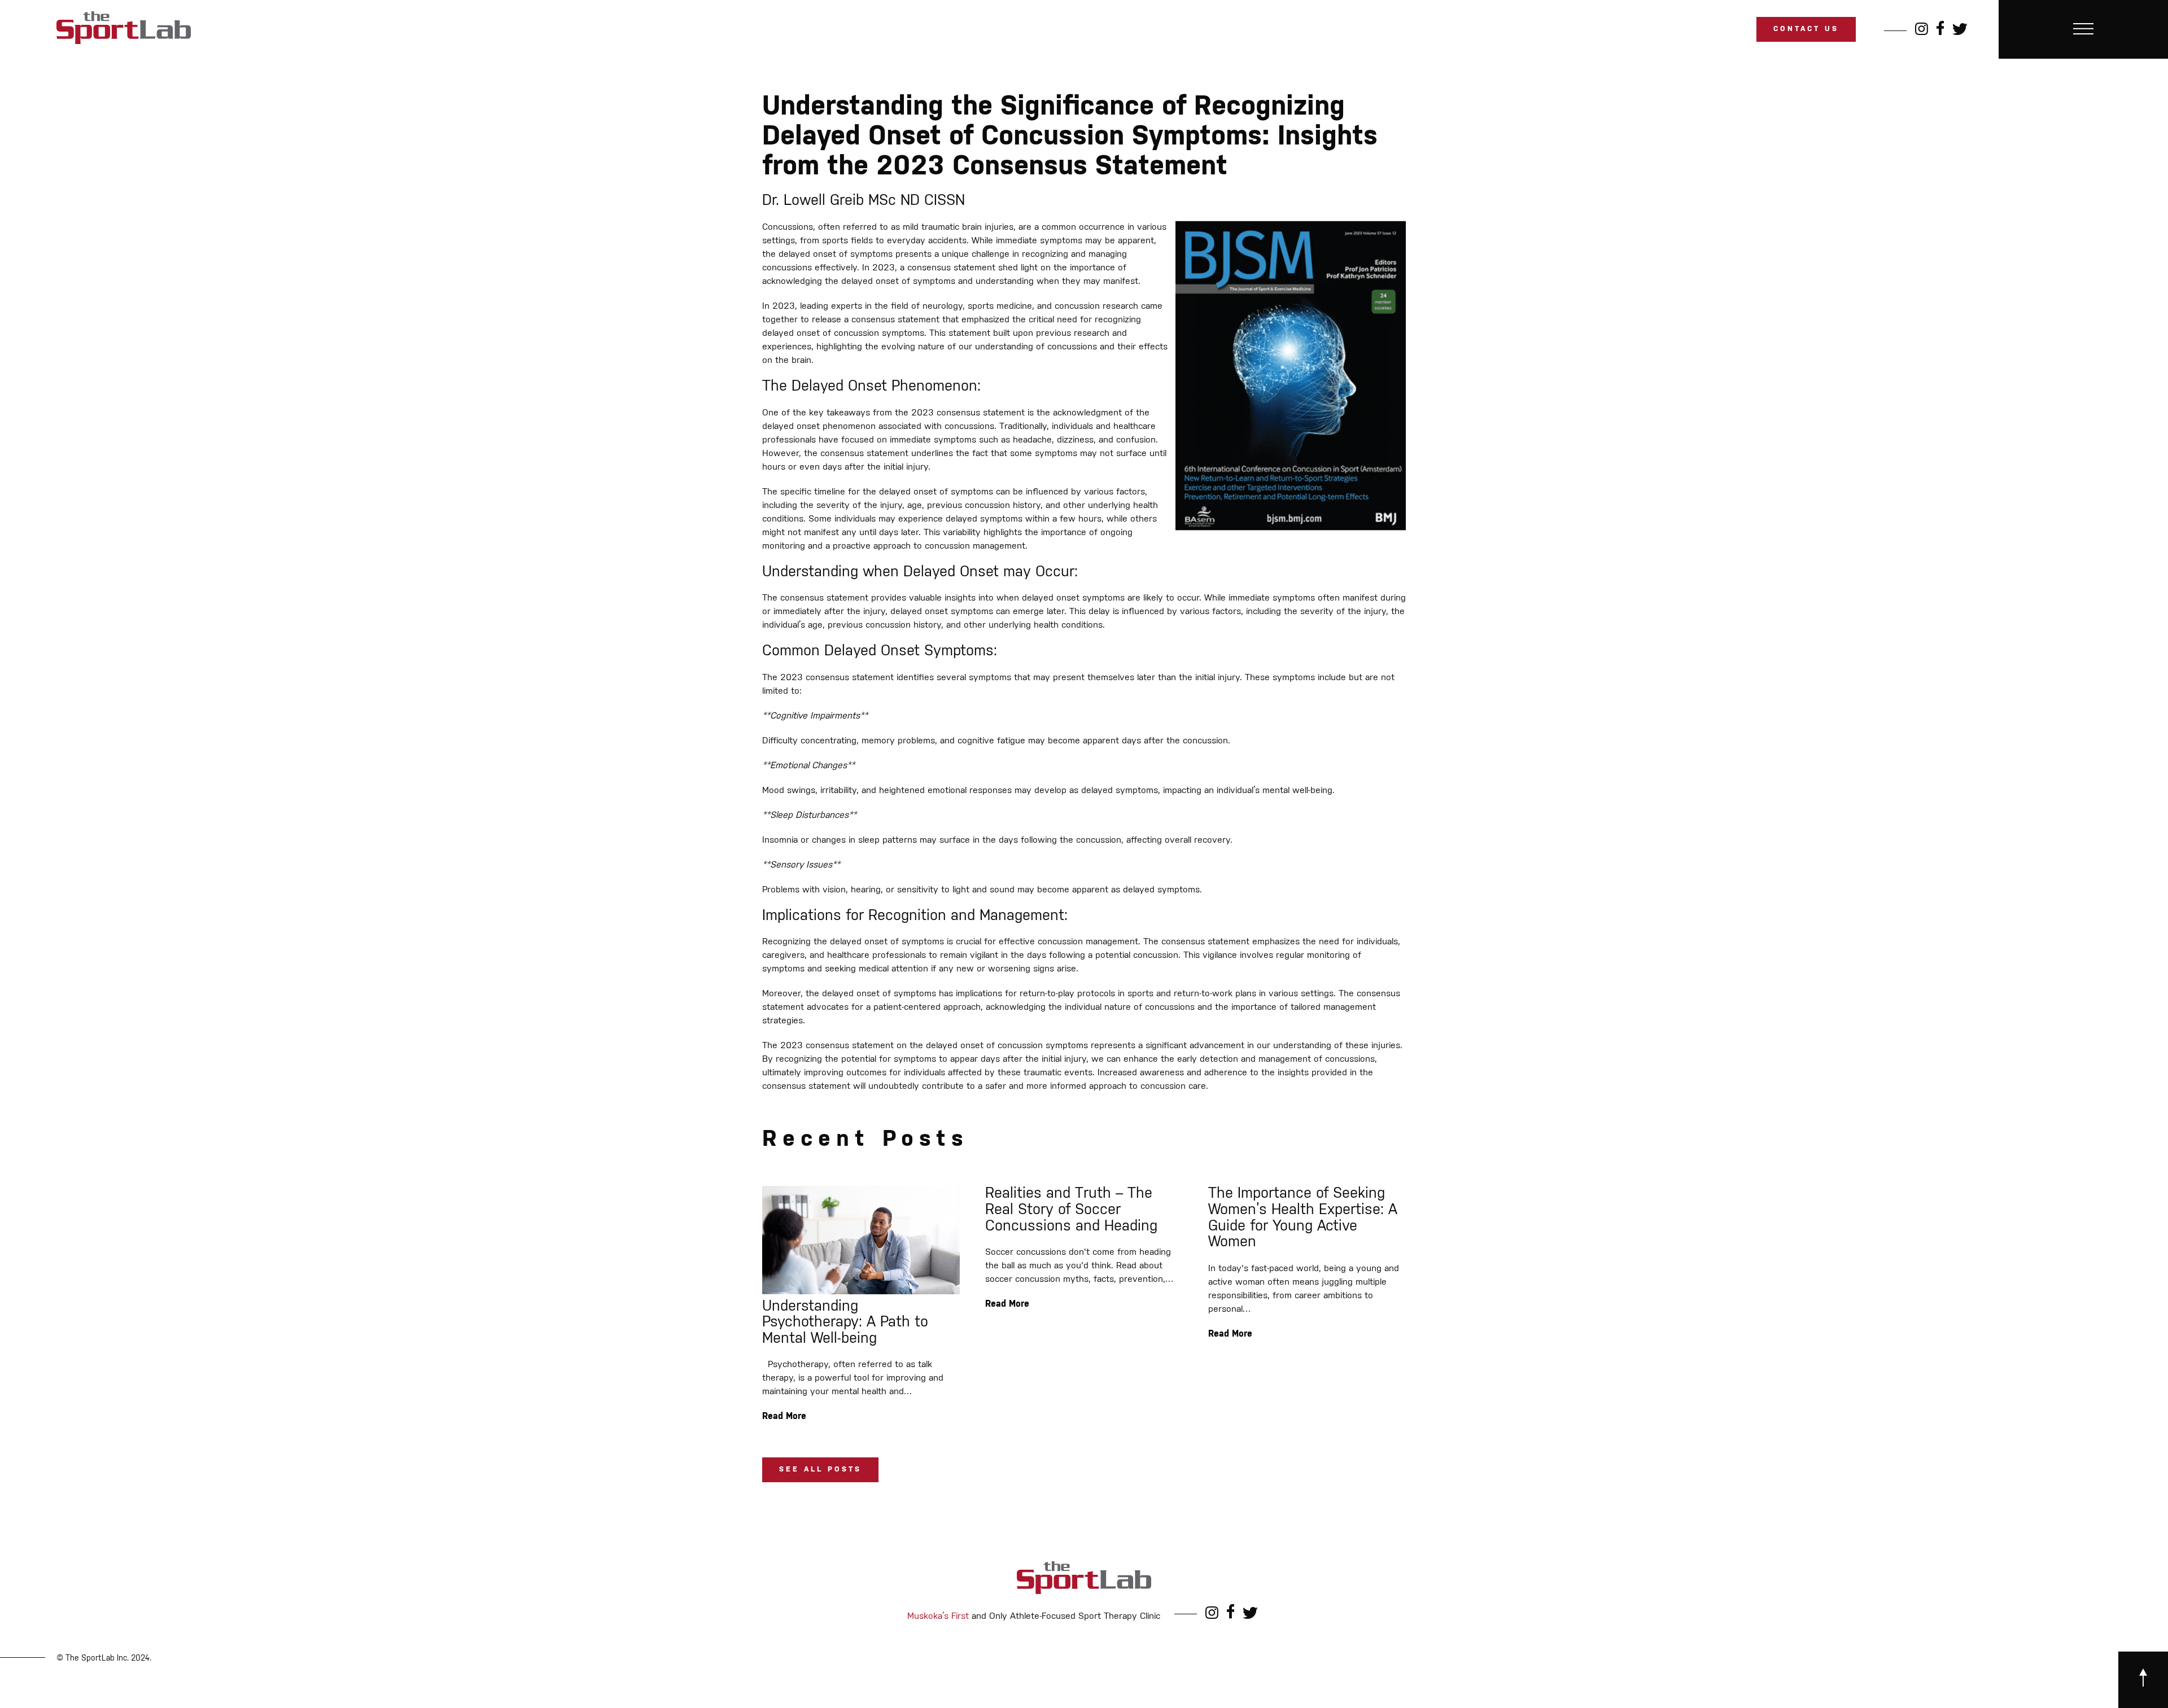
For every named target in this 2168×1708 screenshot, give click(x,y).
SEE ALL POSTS (820, 1470)
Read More (784, 1417)
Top (2141, 1681)
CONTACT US (1806, 29)
